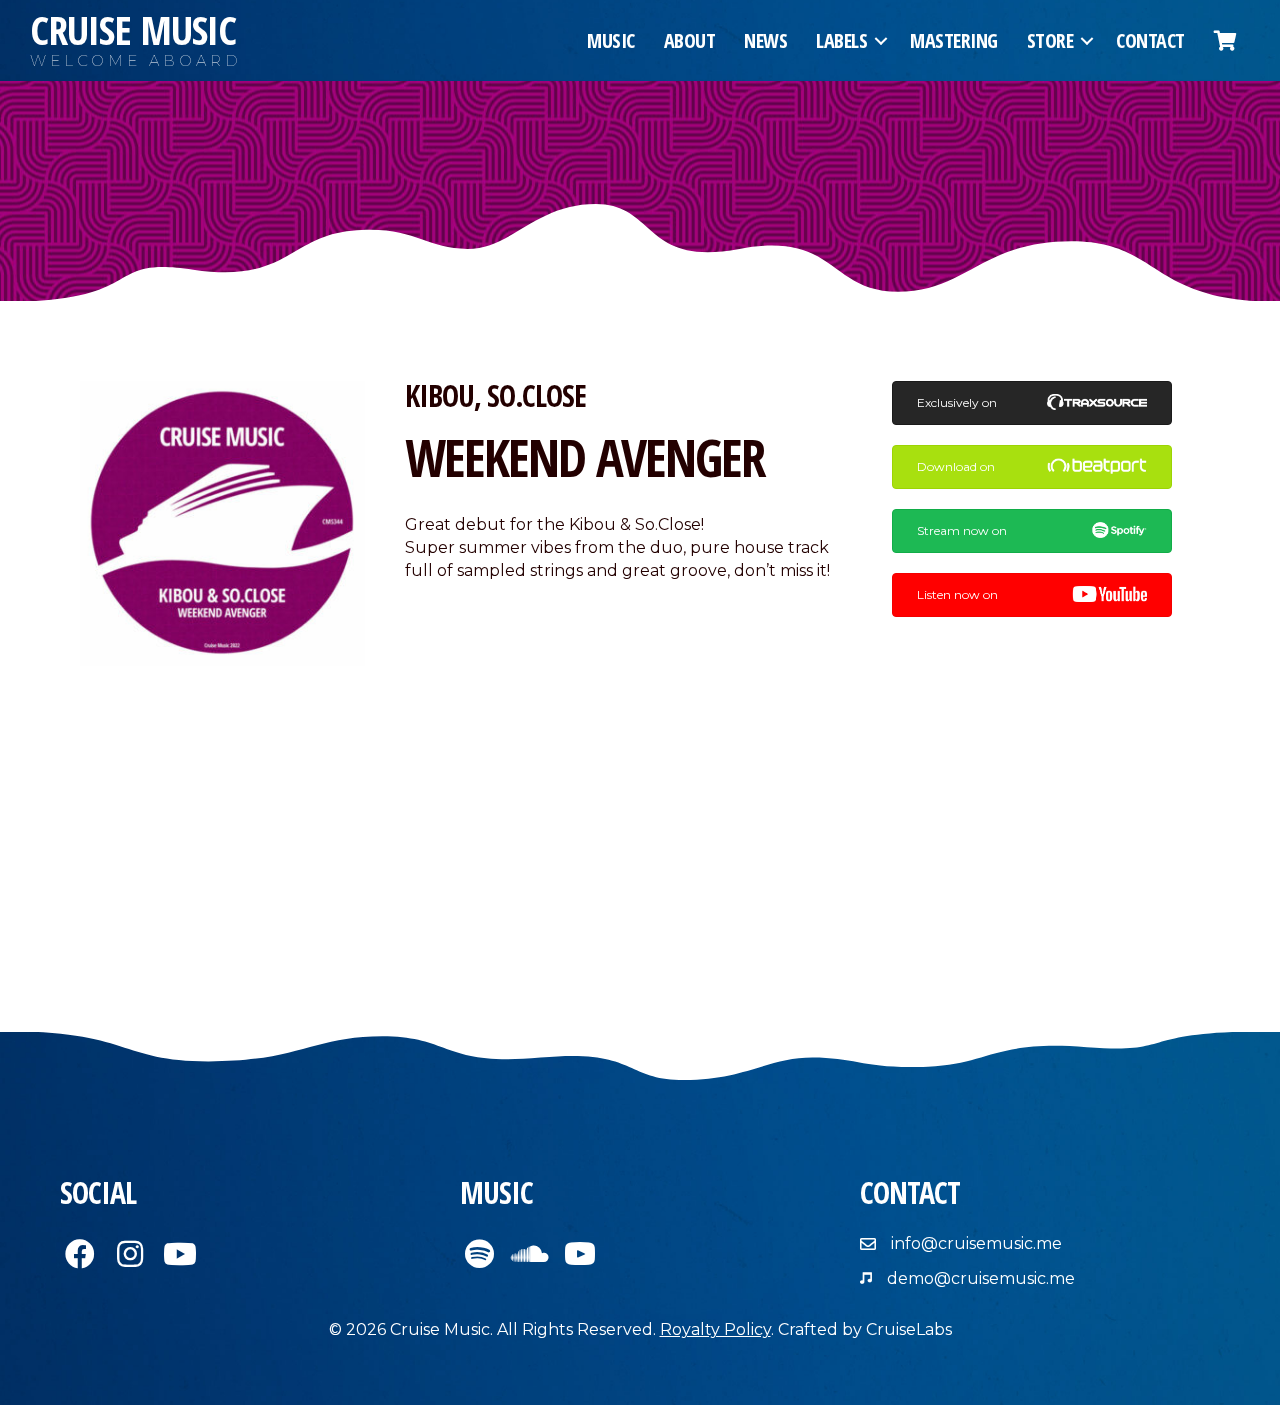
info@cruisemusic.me (976, 1243)
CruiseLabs (909, 1329)
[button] (881, 41)
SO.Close (536, 395)
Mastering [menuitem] (954, 40)
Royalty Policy (715, 1329)
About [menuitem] (690, 40)
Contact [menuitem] (1150, 40)
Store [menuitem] (1050, 40)
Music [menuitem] (611, 40)
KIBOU (439, 395)
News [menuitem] (765, 40)
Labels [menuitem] (841, 40)
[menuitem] (1225, 41)
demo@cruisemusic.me (981, 1278)
